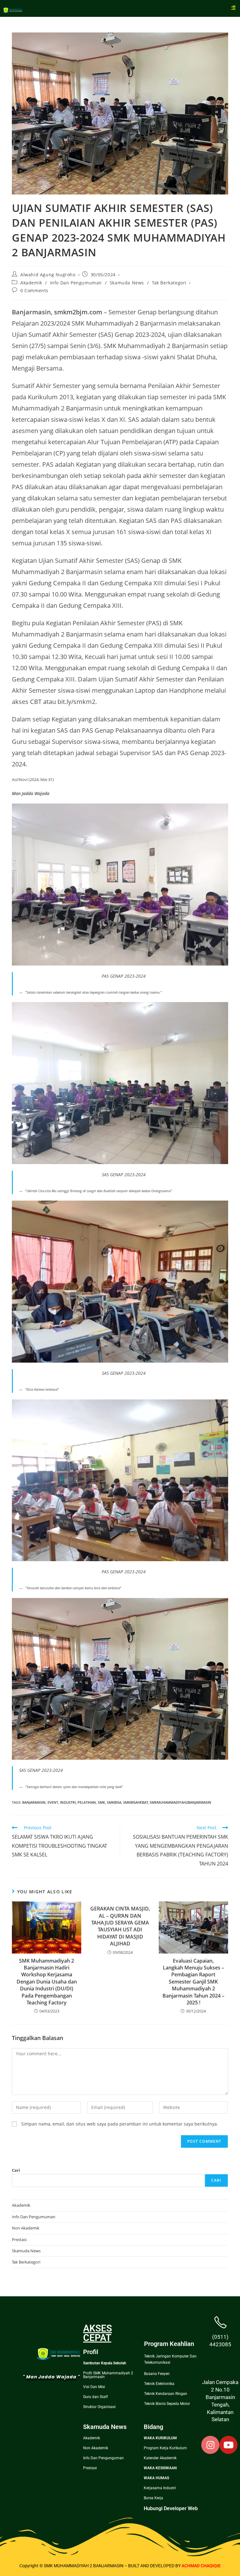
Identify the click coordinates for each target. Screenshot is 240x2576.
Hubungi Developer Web (171, 2508)
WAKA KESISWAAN (160, 2468)
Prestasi (19, 2239)
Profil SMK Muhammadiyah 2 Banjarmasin (108, 2375)
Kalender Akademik (160, 2458)
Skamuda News (127, 283)
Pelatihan (87, 1802)
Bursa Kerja (153, 2498)
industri (68, 1802)
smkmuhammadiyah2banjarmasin (180, 1802)
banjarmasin (34, 1802)
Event (53, 1802)
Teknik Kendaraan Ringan (166, 2394)
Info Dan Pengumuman (76, 283)
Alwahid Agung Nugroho (48, 275)
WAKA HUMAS (156, 2478)
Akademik (31, 283)
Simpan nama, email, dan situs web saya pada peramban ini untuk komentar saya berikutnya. (120, 2124)
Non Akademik (26, 2228)
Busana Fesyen (157, 2374)
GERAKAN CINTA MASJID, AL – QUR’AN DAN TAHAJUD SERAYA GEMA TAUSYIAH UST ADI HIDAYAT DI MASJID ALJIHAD (120, 1926)
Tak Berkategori (169, 283)
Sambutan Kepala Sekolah (105, 2363)
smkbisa (114, 1802)
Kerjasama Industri (160, 2488)
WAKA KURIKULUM (160, 2438)
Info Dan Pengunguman (103, 2458)
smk (101, 1802)
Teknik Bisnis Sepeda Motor (167, 2404)
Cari (16, 2170)
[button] (233, 7)
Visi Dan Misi (94, 2387)
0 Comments (34, 290)
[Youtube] (228, 2445)
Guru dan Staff (95, 2397)
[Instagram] (210, 2445)
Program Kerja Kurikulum (165, 2448)
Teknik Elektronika (159, 2384)
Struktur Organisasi (99, 2407)
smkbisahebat (135, 1802)
